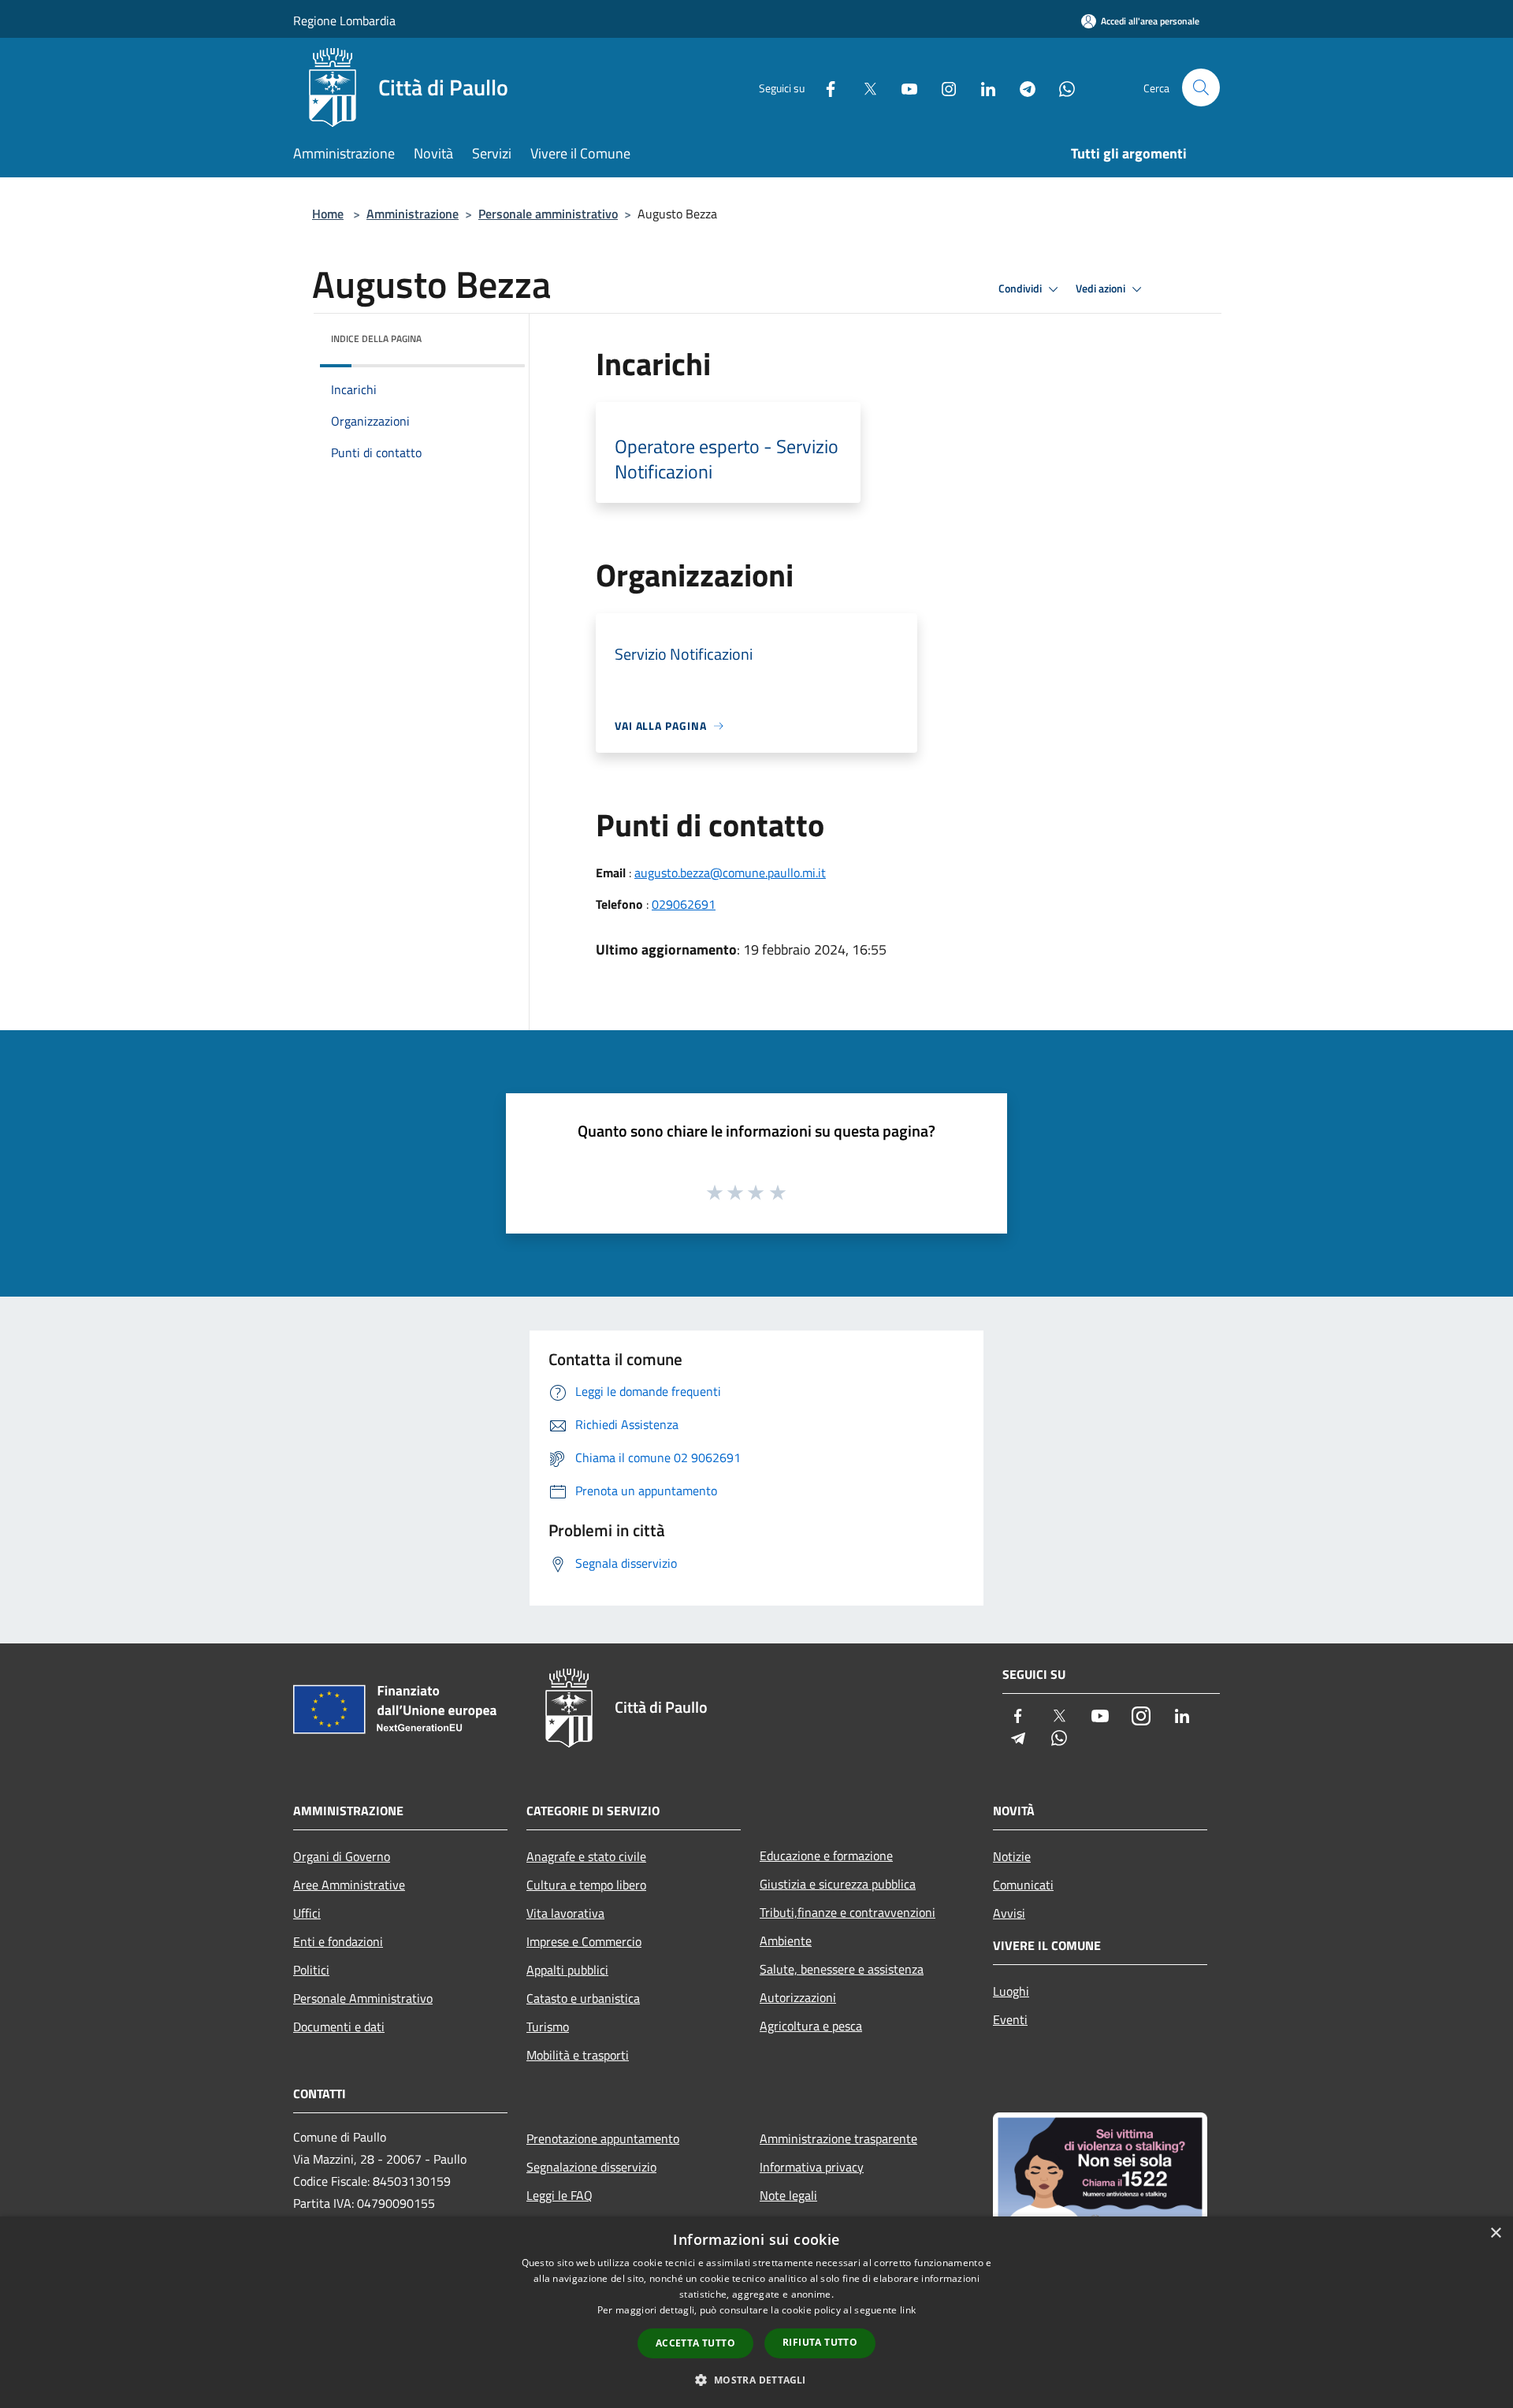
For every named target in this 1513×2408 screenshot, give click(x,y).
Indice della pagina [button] (376, 339)
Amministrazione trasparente (838, 2138)
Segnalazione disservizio (591, 2167)
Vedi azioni (1102, 288)
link (908, 2310)
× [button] (1495, 2233)
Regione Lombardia (344, 20)
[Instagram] (942, 87)
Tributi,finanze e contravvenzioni (848, 1912)
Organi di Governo (342, 1856)
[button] (756, 2380)
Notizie (1012, 1856)
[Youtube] (903, 87)
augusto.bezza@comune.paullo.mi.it (730, 873)
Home (328, 214)
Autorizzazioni (798, 1997)
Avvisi (1009, 1913)
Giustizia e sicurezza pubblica (838, 1884)
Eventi (1010, 2019)
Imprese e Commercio (584, 1941)
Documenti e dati (339, 2027)
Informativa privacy (812, 2167)
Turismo (548, 2027)
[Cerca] (1201, 87)
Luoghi (1011, 1991)
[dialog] (756, 2312)
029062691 (684, 904)
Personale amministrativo (548, 214)
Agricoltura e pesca (811, 2026)
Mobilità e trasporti (578, 2055)
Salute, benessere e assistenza (842, 1969)
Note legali (788, 2195)
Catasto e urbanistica (583, 1998)
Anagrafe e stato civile (586, 1856)
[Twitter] (864, 87)
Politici (311, 1970)
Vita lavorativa (565, 1913)
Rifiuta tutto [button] (820, 2342)
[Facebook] (824, 87)
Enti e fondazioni (338, 1941)
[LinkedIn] (982, 87)
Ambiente (786, 1941)
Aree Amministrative (349, 1885)
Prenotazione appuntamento (603, 2138)
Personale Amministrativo (363, 1998)
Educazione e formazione (826, 1855)
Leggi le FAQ (559, 2195)
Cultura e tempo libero (586, 1885)
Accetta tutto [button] (695, 2343)
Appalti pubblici (567, 1970)
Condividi (1021, 288)
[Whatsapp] (1061, 87)
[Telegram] (1021, 87)
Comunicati (1023, 1885)
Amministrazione (413, 214)
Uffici (307, 1913)
